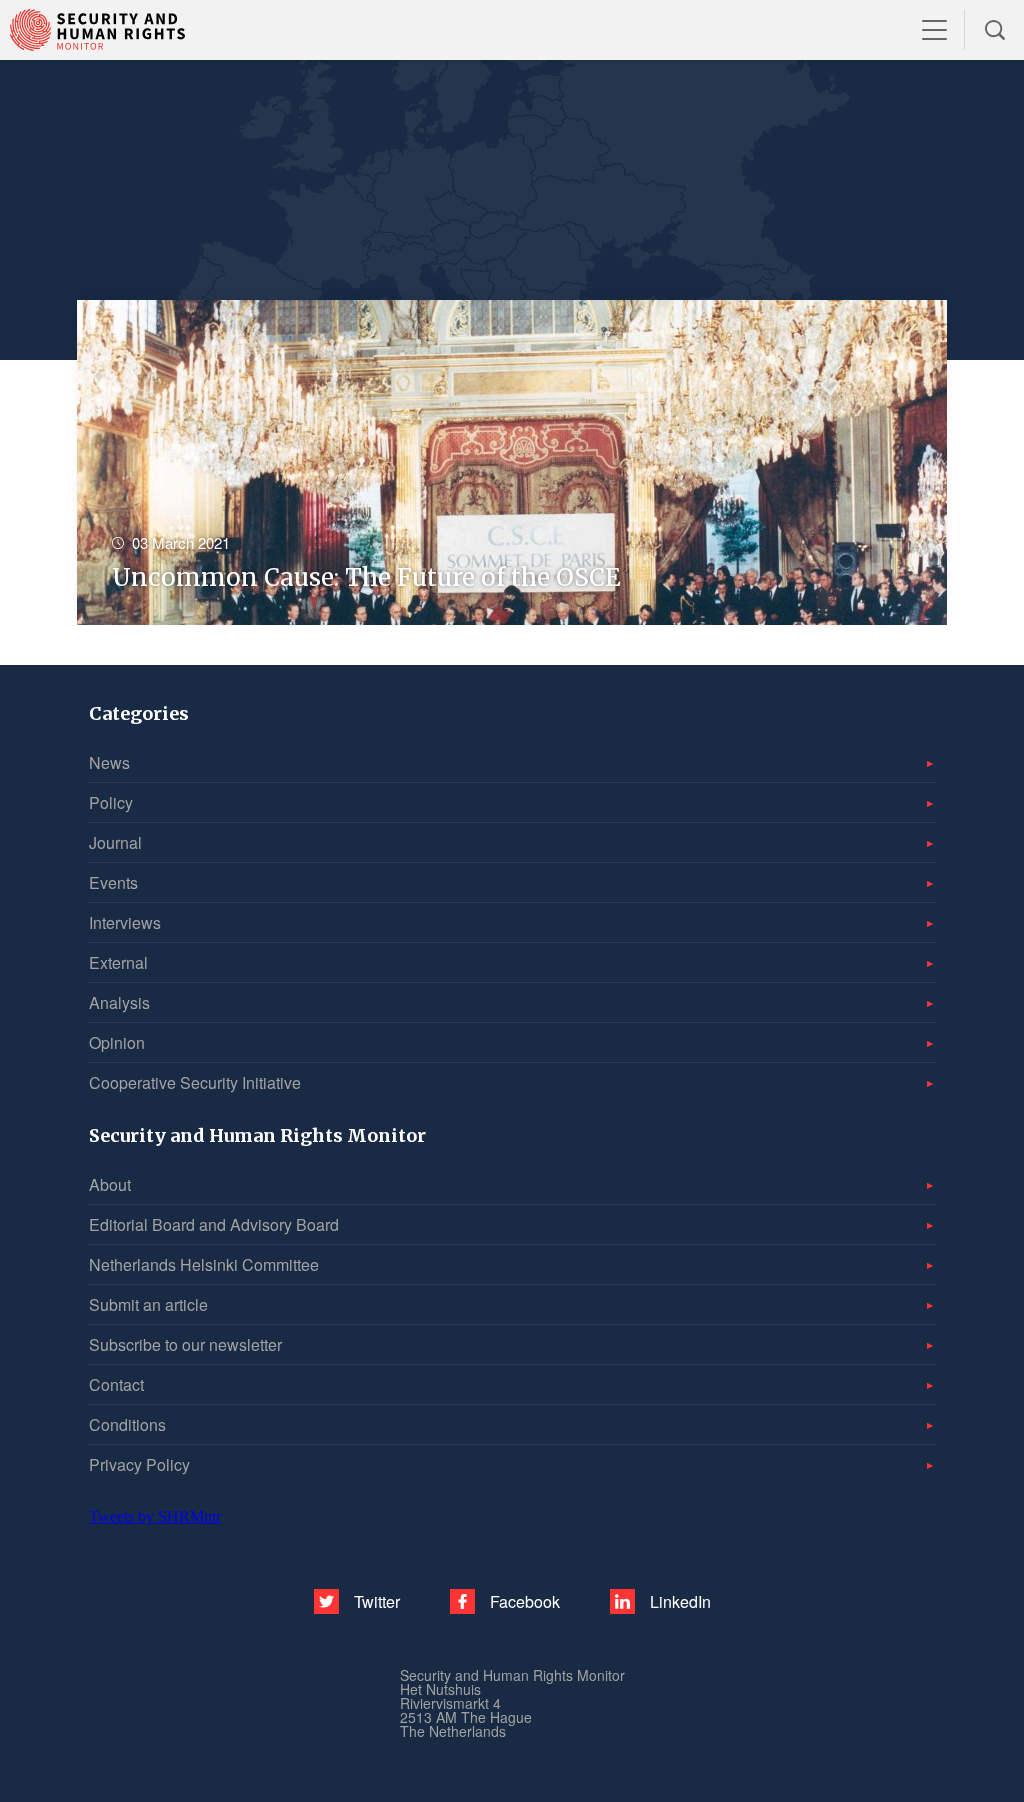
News (109, 762)
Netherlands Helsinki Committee (204, 1264)
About (110, 1184)
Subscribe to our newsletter (185, 1344)
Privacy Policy (139, 1464)
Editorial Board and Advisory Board (214, 1224)
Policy (111, 802)
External (118, 962)
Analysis (119, 1002)
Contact (116, 1384)
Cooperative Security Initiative (195, 1082)
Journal (115, 842)
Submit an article (148, 1304)
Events (113, 882)
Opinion (117, 1042)
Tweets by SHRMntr (155, 1516)
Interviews (125, 922)
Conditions (127, 1424)
